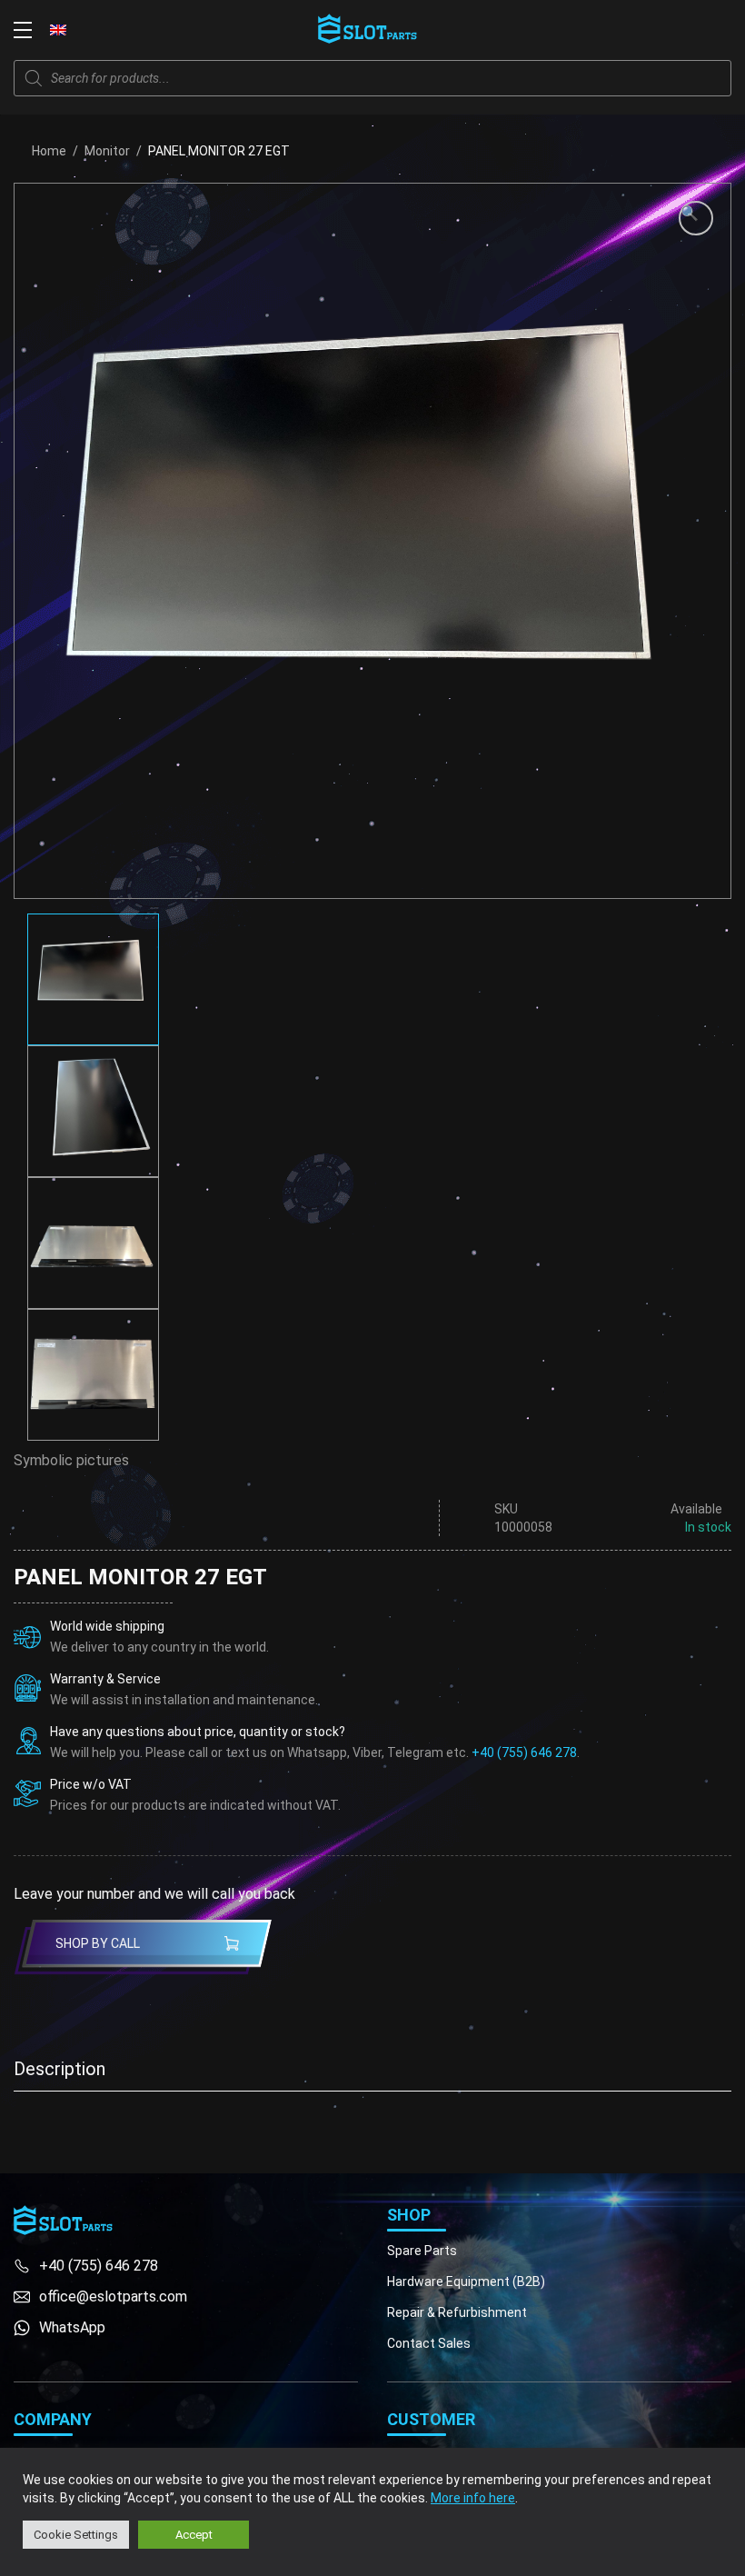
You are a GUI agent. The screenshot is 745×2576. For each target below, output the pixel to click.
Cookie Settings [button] (76, 2535)
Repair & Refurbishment (457, 2312)
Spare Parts (422, 2251)
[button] (696, 218)
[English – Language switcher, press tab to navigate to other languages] (58, 29)
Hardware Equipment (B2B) (466, 2281)
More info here (473, 2498)
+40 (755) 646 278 (524, 1752)
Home (49, 151)
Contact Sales (429, 2343)
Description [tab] (60, 2069)
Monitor (107, 151)
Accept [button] (194, 2535)
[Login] (681, 30)
